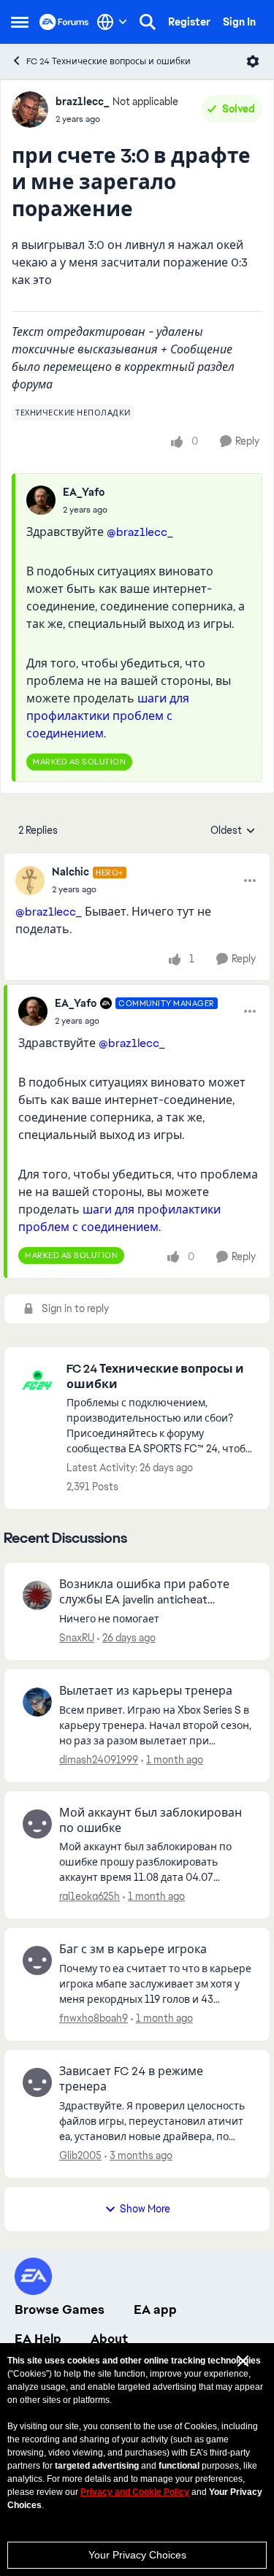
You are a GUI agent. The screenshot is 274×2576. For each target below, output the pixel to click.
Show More (145, 2209)
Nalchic (71, 872)
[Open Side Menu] (20, 22)
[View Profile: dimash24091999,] (37, 1702)
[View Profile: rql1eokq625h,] (37, 1824)
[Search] (148, 22)
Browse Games (60, 2309)
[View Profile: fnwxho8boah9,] (37, 1960)
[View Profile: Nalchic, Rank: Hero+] (30, 881)
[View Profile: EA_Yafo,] (41, 500)
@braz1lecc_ (140, 532)
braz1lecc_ (82, 101)
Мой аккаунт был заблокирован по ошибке (151, 1821)
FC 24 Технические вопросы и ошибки (109, 61)
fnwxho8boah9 (94, 2018)
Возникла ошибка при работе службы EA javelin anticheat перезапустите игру (144, 1592)
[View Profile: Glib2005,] (37, 2082)
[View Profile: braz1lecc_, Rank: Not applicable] (30, 110)
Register (189, 22)
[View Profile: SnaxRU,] (37, 1595)
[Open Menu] (253, 61)
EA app (155, 2309)
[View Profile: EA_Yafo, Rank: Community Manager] (33, 1011)
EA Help (38, 2339)
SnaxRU (77, 1638)
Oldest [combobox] (233, 831)
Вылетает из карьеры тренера (146, 1691)
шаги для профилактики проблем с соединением (108, 716)
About (109, 2339)
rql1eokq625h (90, 1896)
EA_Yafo (84, 492)
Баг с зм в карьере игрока (133, 1950)
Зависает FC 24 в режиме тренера (131, 2079)
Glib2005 (80, 2155)
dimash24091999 (99, 1760)
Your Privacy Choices (137, 2555)
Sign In (239, 22)
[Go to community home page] (64, 22)
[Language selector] (112, 22)
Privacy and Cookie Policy (135, 2492)
